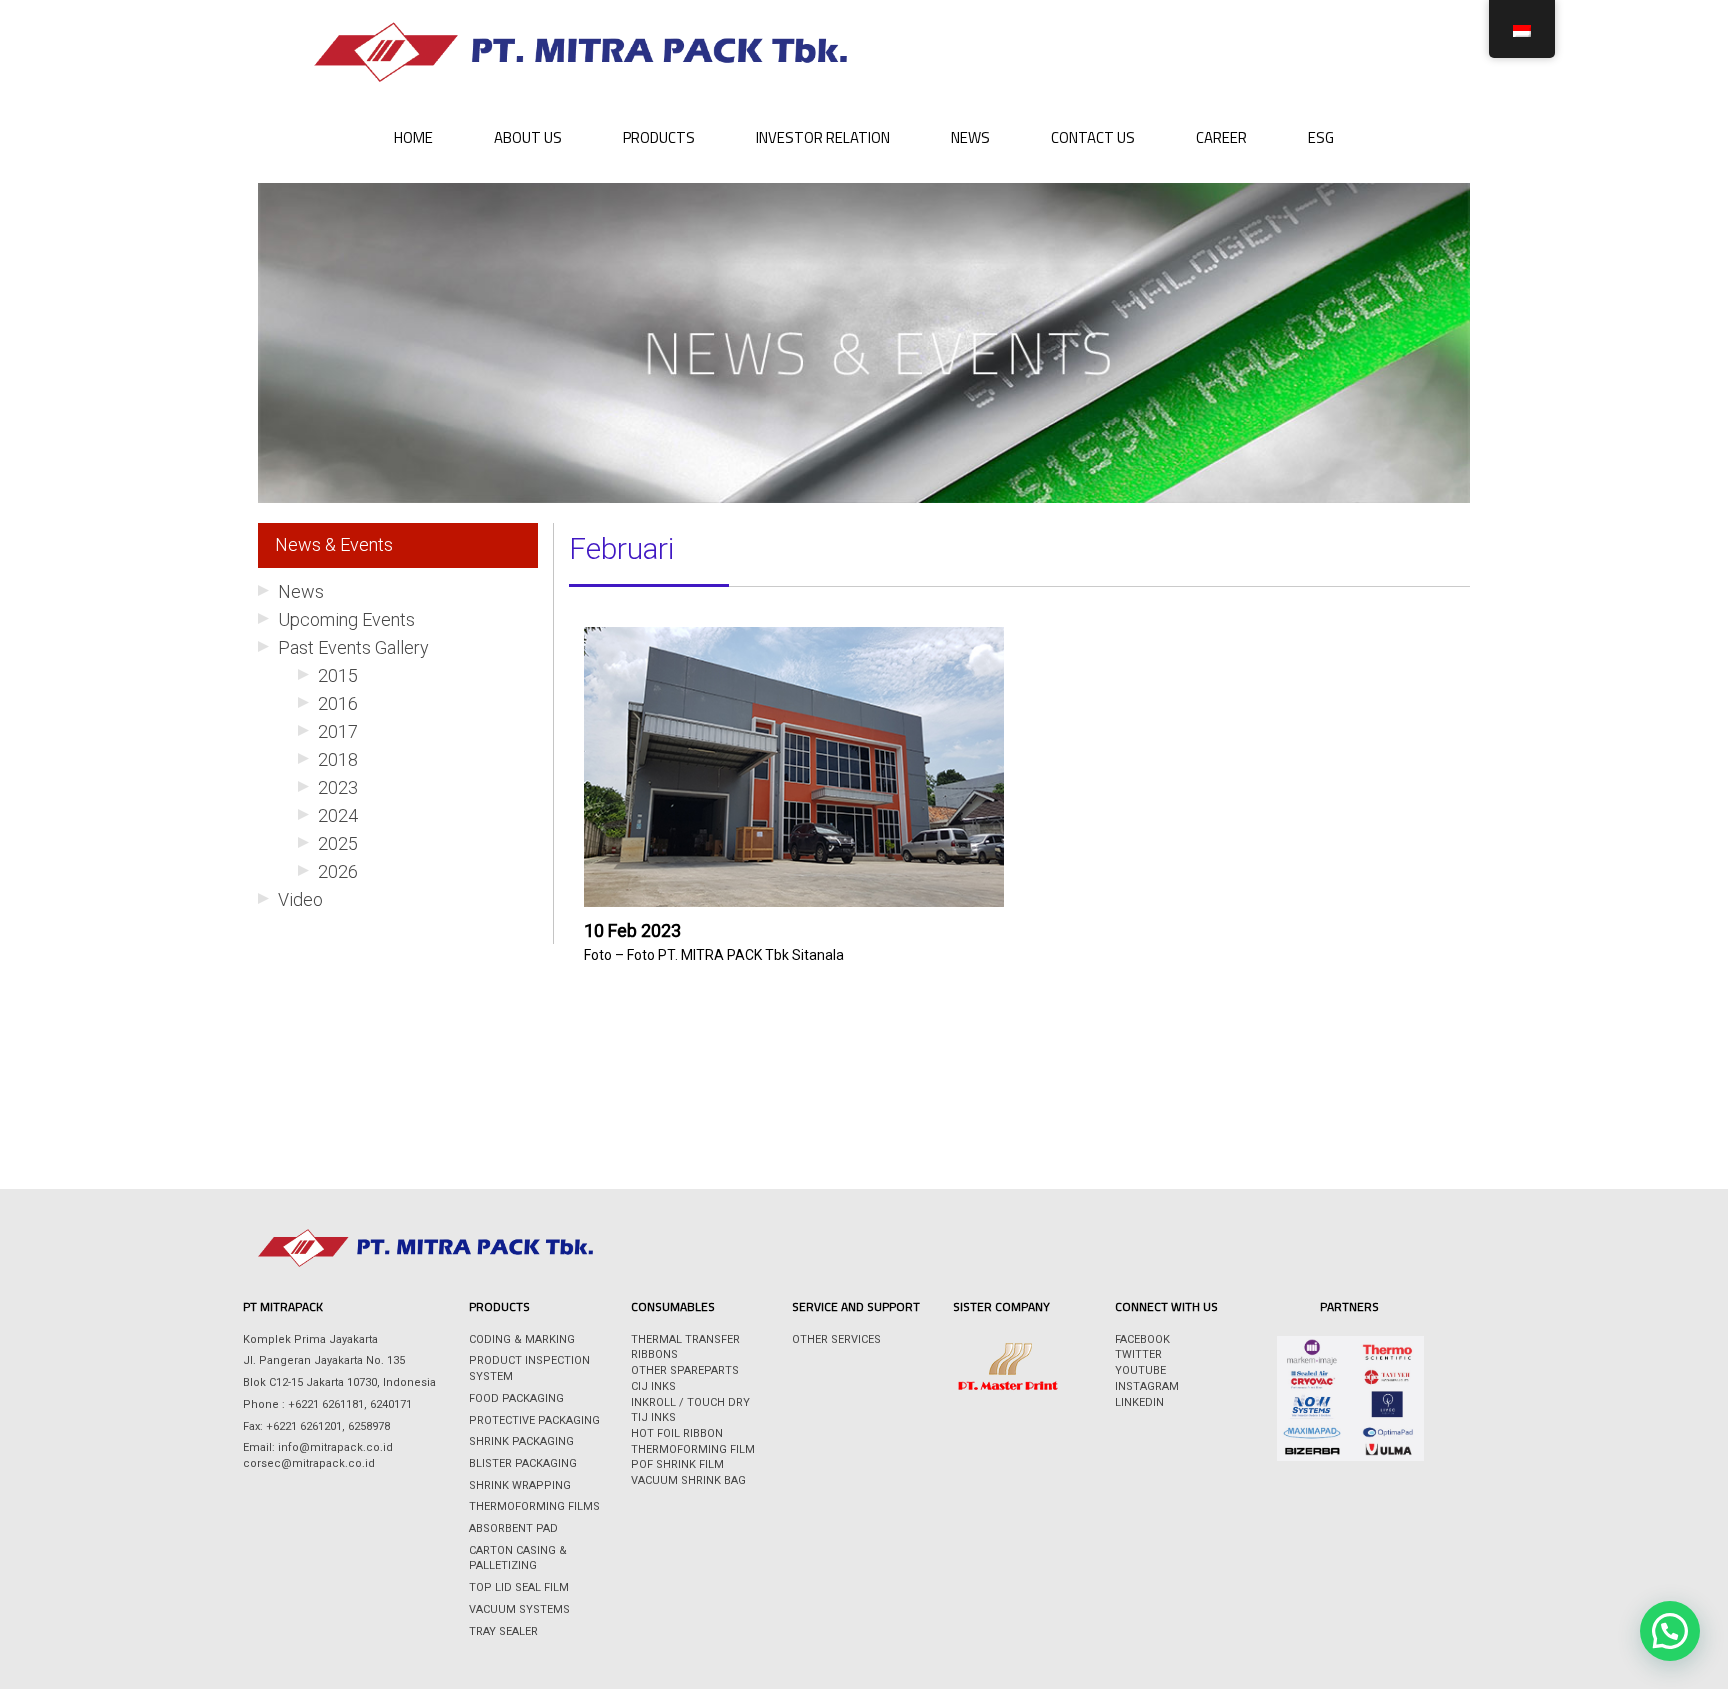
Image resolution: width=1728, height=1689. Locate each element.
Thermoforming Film (693, 1449)
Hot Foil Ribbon (677, 1433)
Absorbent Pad (513, 1528)
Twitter (1138, 1354)
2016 (338, 703)
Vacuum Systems (519, 1609)
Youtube (1140, 1370)
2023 (338, 787)
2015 (338, 675)
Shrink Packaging (521, 1441)
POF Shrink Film (677, 1464)
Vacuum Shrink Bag (688, 1480)
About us (528, 137)
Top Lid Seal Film (519, 1587)
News (970, 137)
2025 (338, 843)
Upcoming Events (346, 619)
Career (1221, 137)
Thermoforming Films (534, 1506)
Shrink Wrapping (520, 1485)
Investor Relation (823, 137)
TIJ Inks (653, 1417)
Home (413, 137)
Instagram (1147, 1386)
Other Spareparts (685, 1370)
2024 (338, 815)
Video (300, 899)
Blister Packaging (523, 1463)
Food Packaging (516, 1398)
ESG (1321, 137)
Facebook (1142, 1339)
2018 (338, 759)
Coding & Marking (522, 1339)
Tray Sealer (503, 1631)
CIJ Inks (653, 1386)
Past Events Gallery (353, 647)
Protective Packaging (534, 1420)
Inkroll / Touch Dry (690, 1402)
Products (659, 137)
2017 (338, 731)
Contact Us (1093, 137)
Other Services (836, 1339)
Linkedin (1139, 1402)
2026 (338, 871)
